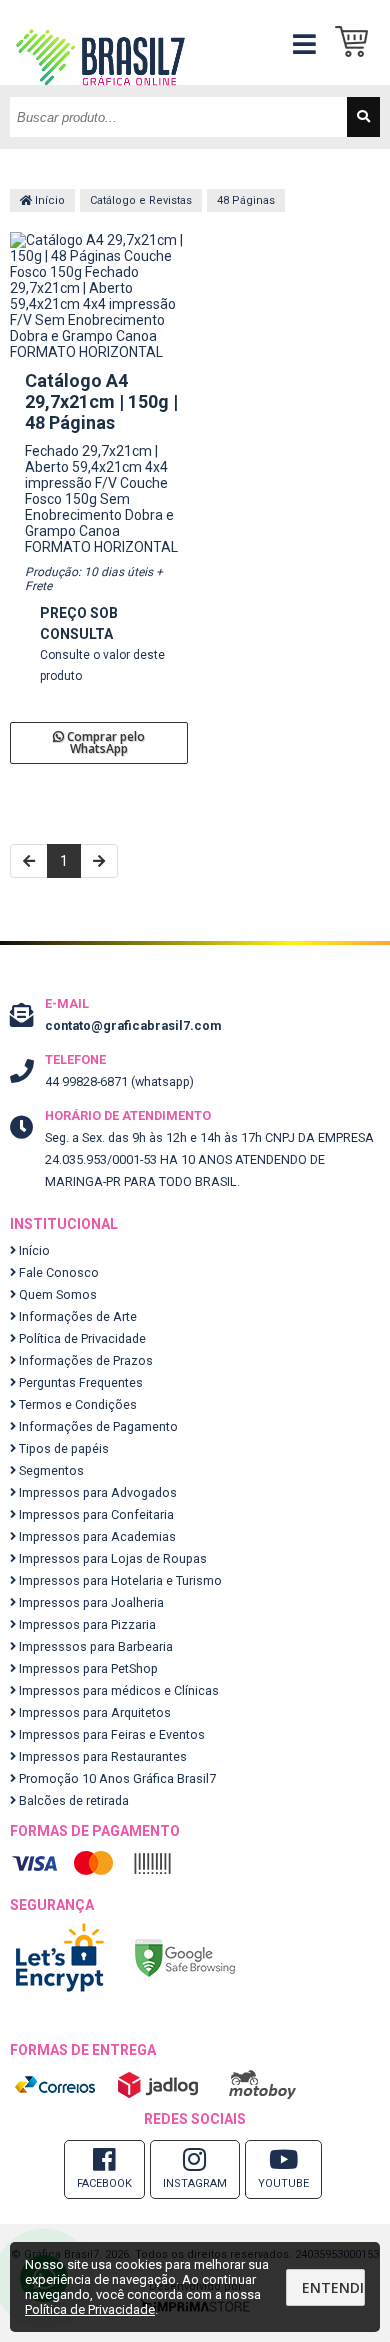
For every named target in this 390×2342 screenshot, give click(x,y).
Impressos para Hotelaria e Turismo (119, 1580)
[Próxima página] (99, 861)
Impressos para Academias (96, 1536)
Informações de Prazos (84, 1360)
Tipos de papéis (62, 1448)
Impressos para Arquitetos (93, 1712)
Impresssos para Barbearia (94, 1646)
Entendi (333, 2287)
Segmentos (50, 1470)
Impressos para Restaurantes (101, 1756)
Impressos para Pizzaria (86, 1624)
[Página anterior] (29, 861)
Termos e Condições (76, 1404)
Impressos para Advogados (96, 1492)
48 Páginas (246, 200)
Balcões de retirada (72, 1800)
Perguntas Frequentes (79, 1382)
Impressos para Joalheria (90, 1602)
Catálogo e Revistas (141, 200)
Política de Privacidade (81, 1338)
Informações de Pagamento (97, 1426)
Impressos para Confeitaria (95, 1514)
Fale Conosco (57, 1272)
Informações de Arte (76, 1316)
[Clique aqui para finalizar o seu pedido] (357, 42)
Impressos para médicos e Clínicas (117, 1690)
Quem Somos (56, 1294)
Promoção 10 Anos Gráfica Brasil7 (116, 1778)
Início (48, 200)
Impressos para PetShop (87, 1668)
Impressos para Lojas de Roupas (111, 1558)
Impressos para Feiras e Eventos (110, 1734)
